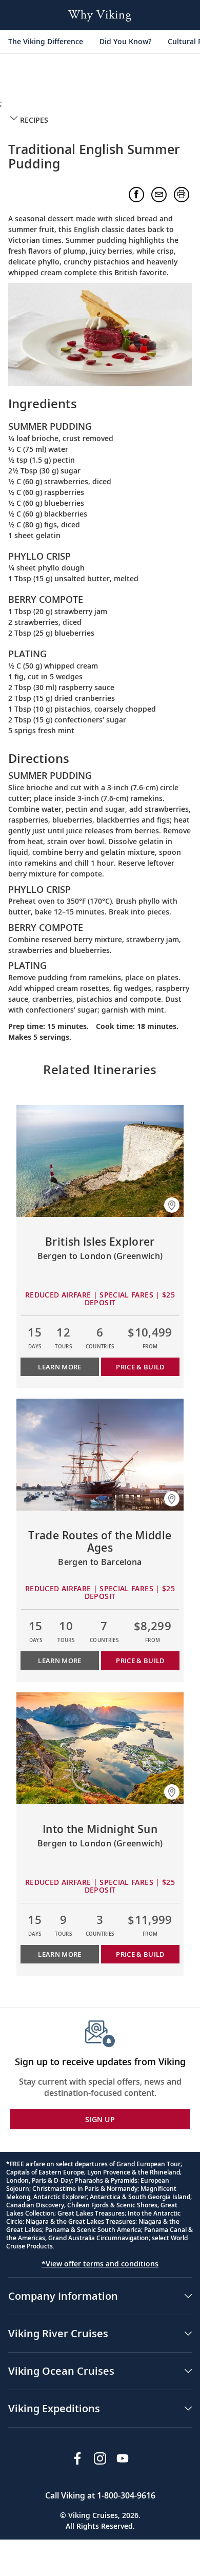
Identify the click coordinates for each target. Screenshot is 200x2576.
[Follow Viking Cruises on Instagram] (100, 2458)
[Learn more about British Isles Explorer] (100, 1161)
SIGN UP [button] (100, 2119)
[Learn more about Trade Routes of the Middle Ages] (100, 1454)
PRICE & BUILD (140, 1367)
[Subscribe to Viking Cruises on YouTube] (123, 2458)
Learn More (60, 1367)
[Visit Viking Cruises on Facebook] (77, 2458)
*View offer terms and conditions (100, 2264)
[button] (100, 120)
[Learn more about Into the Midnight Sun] (100, 1748)
